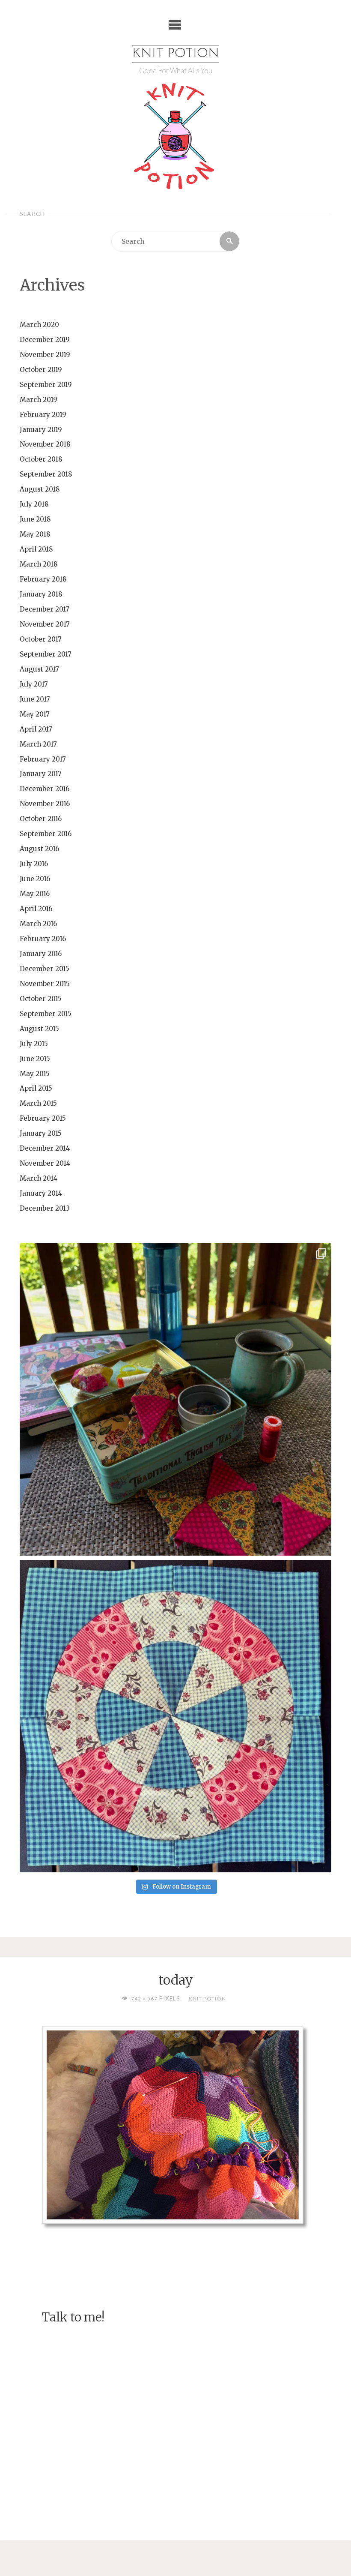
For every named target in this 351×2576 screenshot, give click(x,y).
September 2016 (46, 834)
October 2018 (41, 459)
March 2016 (38, 924)
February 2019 (43, 415)
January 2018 (41, 594)
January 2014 (41, 1193)
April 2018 (36, 549)
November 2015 (45, 984)
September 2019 (46, 385)
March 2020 (39, 325)
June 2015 (35, 1059)
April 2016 (36, 909)
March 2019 (39, 400)
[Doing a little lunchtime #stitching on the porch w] (176, 1399)
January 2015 (41, 1133)
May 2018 (35, 534)
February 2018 (43, 579)
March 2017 (38, 744)
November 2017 (45, 624)
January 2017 (41, 774)
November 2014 (45, 1163)
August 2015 (39, 1029)
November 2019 (45, 355)
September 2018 (46, 474)
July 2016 (34, 864)
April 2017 (36, 729)
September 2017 (46, 654)
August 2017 (39, 669)
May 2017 (35, 714)
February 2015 (43, 1118)
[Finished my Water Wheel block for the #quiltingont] (176, 1716)
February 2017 (43, 759)
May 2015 (35, 1074)
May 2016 (35, 894)
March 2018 (39, 564)
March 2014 (39, 1178)
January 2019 (41, 430)
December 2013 (45, 1208)
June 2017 (35, 699)
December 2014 (45, 1148)
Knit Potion (176, 54)
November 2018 (45, 444)
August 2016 (39, 849)
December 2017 (45, 609)
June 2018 (35, 519)
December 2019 (45, 340)
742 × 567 (145, 1999)
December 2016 (45, 789)
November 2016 (45, 804)
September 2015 (46, 1014)
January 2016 (41, 954)
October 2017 (41, 639)
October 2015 (41, 999)
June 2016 (35, 879)
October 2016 (41, 819)
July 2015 (34, 1044)
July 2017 (34, 684)
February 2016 (43, 939)
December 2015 (45, 969)
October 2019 (41, 370)
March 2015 (38, 1103)
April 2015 (36, 1088)
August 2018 (40, 489)
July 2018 (34, 504)
